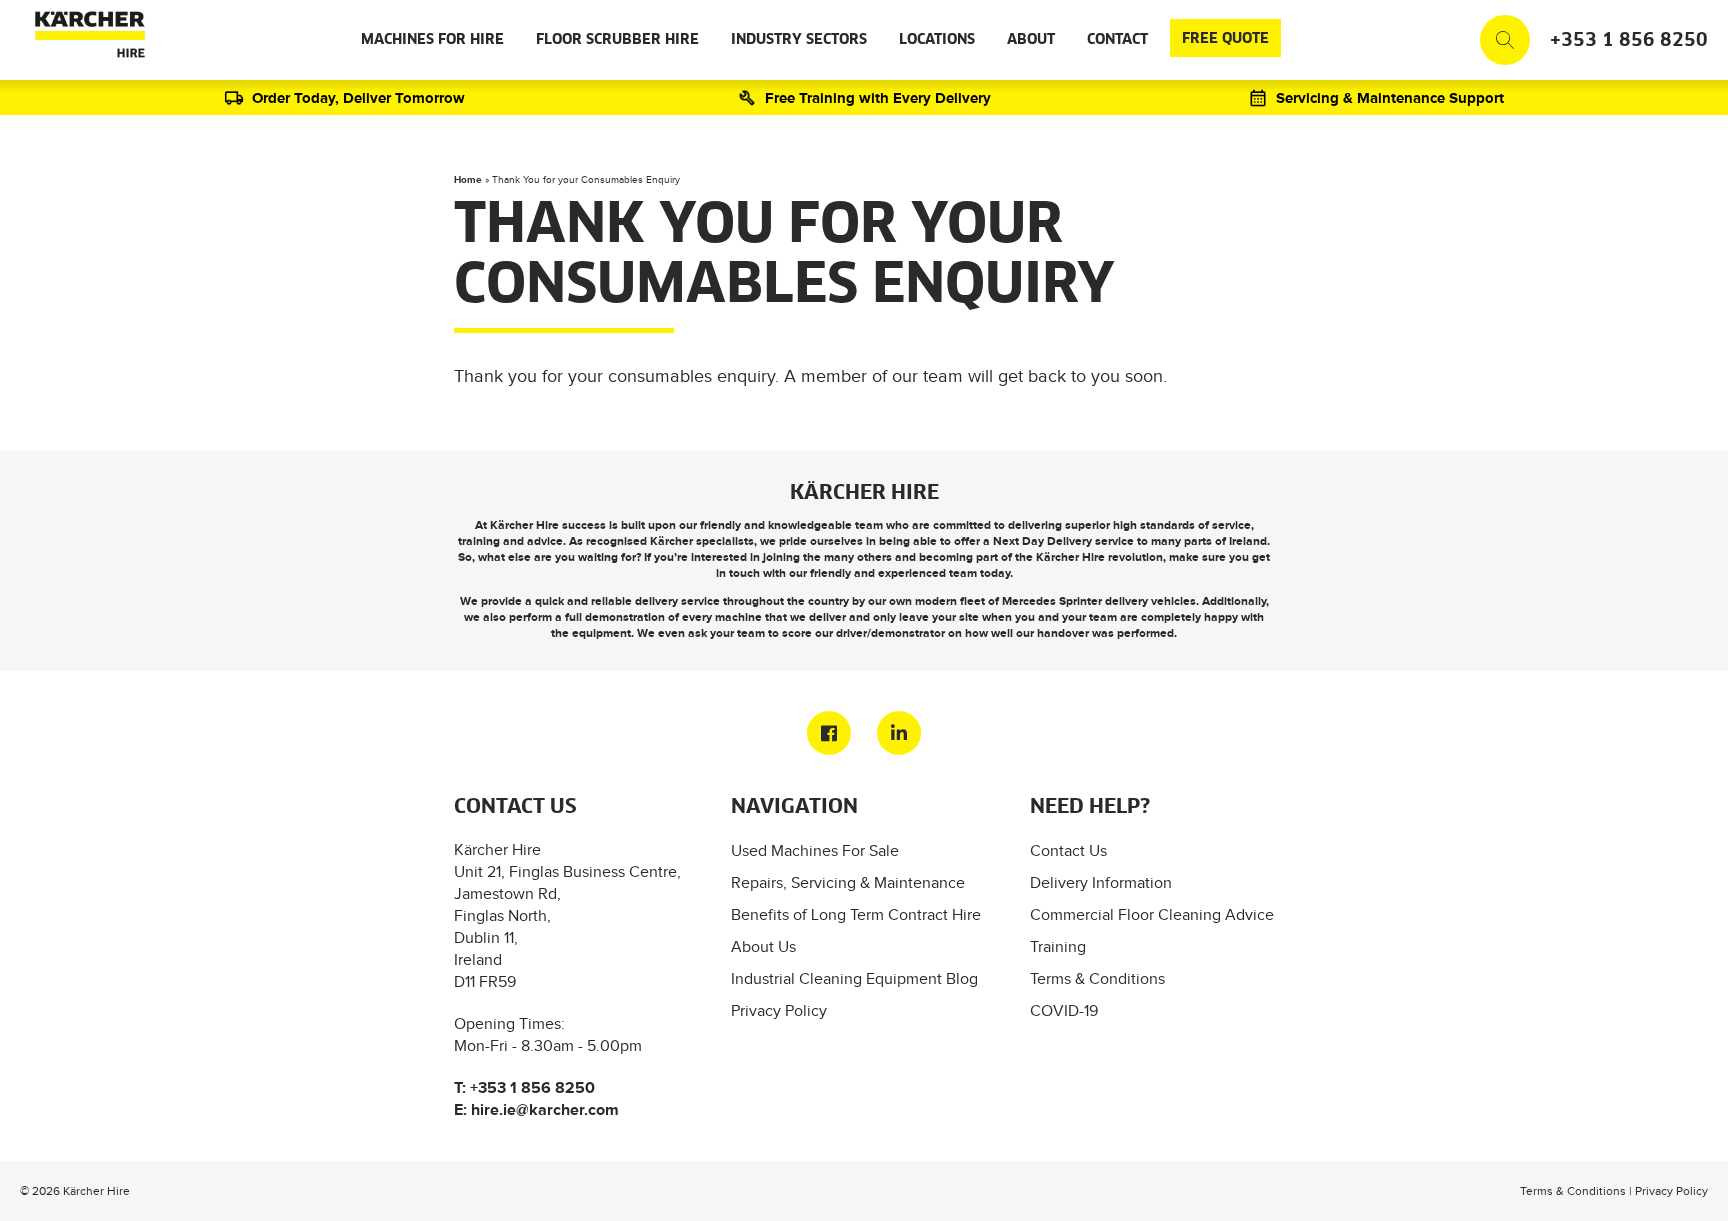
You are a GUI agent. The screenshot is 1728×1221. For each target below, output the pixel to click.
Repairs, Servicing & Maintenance (848, 882)
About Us (763, 946)
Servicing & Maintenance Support (1390, 97)
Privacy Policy (779, 1010)
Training (1058, 946)
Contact (1117, 40)
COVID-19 (1064, 1010)
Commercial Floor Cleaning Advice (1152, 914)
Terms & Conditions (1097, 978)
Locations (937, 40)
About (1031, 40)
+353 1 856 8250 (1629, 40)
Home (468, 179)
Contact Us (1068, 850)
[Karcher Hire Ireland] (86, 40)
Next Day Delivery (1042, 541)
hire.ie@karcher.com (545, 1109)
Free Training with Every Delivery (878, 97)
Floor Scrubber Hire (617, 40)
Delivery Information (1101, 882)
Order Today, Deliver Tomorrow (358, 97)
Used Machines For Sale (815, 850)
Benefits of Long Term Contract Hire (856, 914)
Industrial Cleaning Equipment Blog (854, 978)
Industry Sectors (799, 40)
